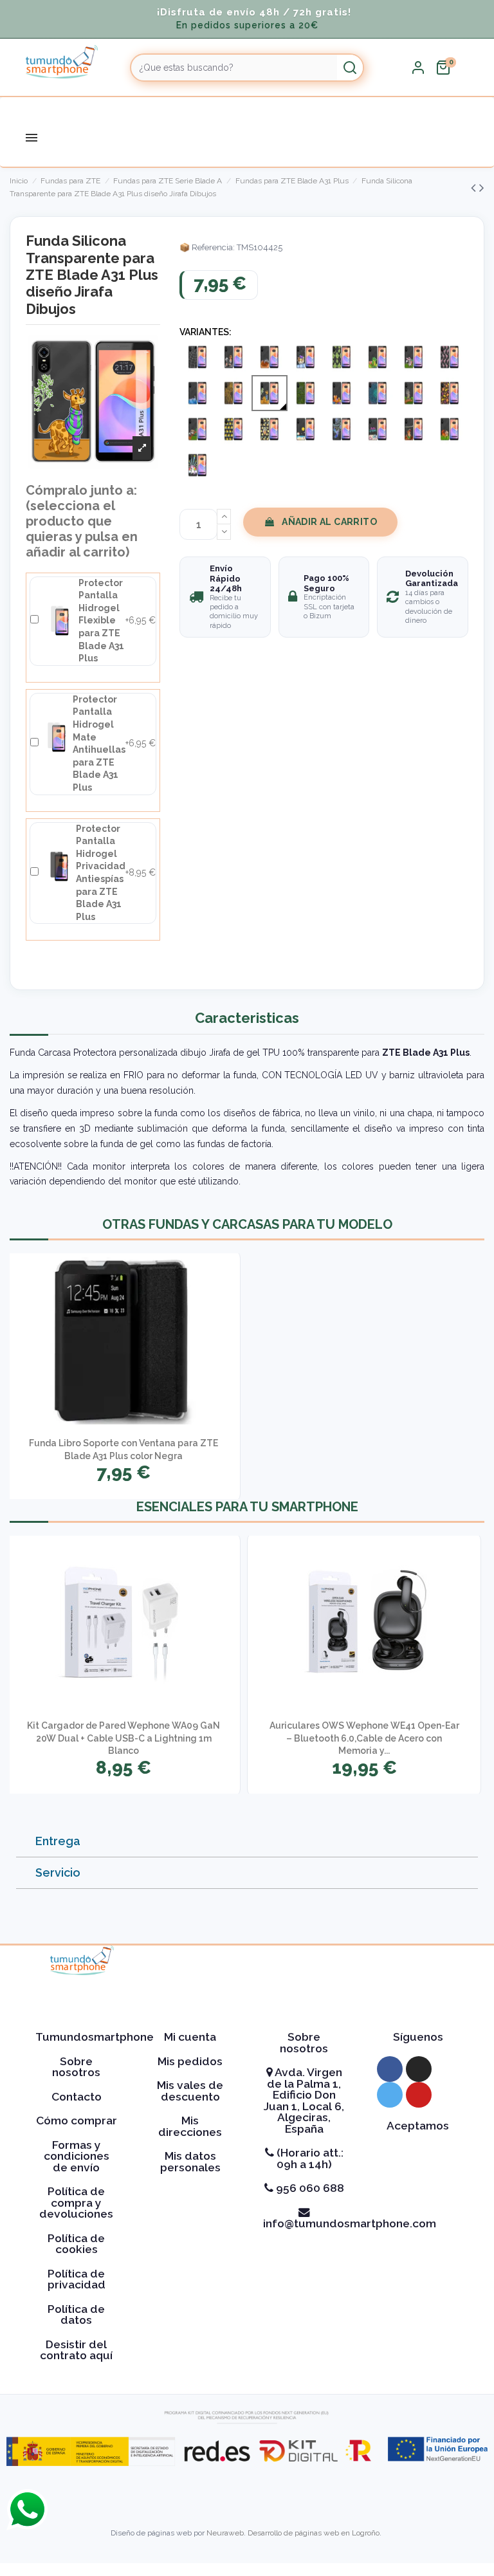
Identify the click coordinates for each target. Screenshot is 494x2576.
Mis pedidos (190, 2061)
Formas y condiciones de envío (77, 2156)
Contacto (77, 2097)
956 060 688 (309, 2188)
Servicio (58, 1872)
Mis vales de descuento (190, 2091)
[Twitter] (390, 2095)
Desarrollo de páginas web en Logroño (314, 2533)
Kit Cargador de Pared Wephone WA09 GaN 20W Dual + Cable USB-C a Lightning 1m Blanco (123, 1738)
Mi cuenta (190, 2037)
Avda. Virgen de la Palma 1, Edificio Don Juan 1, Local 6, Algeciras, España (304, 2101)
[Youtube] (419, 2095)
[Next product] (482, 188)
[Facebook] (390, 2069)
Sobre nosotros (76, 2067)
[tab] (247, 1842)
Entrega (58, 1841)
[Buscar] (350, 68)
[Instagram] (419, 2069)
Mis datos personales (190, 2162)
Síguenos (418, 2037)
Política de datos (76, 2315)
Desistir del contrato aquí (76, 2350)
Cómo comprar (77, 2121)
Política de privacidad (77, 2279)
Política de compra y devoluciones (76, 2203)
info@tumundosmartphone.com (350, 2223)
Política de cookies (76, 2244)
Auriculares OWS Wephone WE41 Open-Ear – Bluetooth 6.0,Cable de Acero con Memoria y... (364, 1738)
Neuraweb (225, 2533)
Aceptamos (418, 2126)
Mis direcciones (190, 2126)
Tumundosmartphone (95, 2037)
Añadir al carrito (329, 522)
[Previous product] (475, 188)
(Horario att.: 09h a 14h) (309, 2158)
